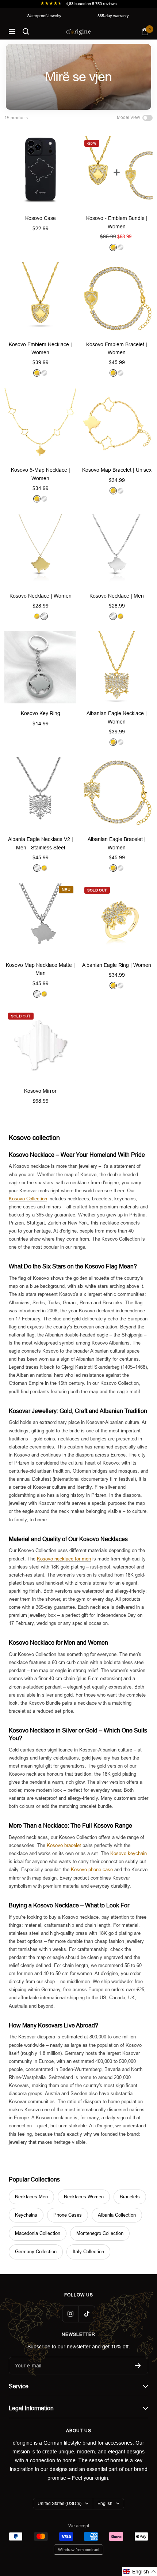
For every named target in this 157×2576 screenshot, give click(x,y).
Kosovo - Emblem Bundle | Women (117, 222)
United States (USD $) (60, 2504)
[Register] (138, 2366)
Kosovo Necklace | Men (117, 596)
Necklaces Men (31, 2197)
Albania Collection (117, 2215)
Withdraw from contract (79, 2550)
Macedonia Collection (38, 2233)
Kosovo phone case (92, 1870)
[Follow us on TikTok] (87, 2314)
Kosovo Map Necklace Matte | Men (40, 969)
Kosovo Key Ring (41, 713)
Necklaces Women (84, 2197)
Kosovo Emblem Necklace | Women (40, 348)
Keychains (26, 2215)
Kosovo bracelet (64, 1845)
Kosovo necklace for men (64, 1559)
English (105, 2504)
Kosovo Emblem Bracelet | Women (117, 348)
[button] (140, 2572)
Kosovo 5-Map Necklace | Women (41, 474)
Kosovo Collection (28, 1199)
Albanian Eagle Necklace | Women (117, 717)
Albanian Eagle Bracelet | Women (117, 843)
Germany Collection (36, 2252)
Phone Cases (68, 2215)
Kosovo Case (41, 218)
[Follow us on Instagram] (70, 2314)
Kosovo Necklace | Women (41, 596)
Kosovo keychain (129, 1853)
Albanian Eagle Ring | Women (117, 965)
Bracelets (130, 2197)
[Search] (26, 31)
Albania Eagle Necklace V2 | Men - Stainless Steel (41, 843)
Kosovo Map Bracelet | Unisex (117, 470)
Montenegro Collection (100, 2233)
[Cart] (145, 32)
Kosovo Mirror (40, 1091)
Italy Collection (88, 2252)
